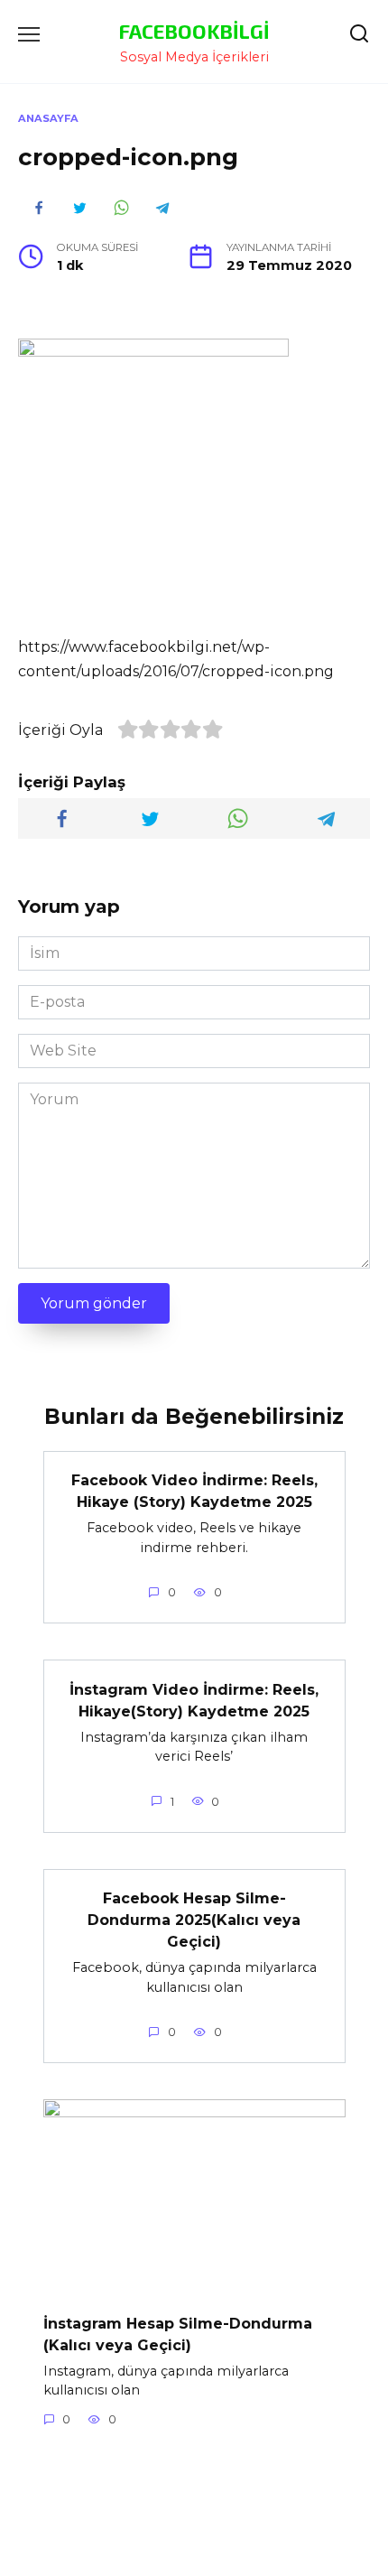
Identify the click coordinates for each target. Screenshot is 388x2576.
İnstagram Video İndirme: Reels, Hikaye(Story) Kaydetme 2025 (194, 1700)
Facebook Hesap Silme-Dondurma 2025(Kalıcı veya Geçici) (194, 1920)
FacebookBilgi (194, 31)
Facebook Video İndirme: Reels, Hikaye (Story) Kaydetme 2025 (194, 1491)
